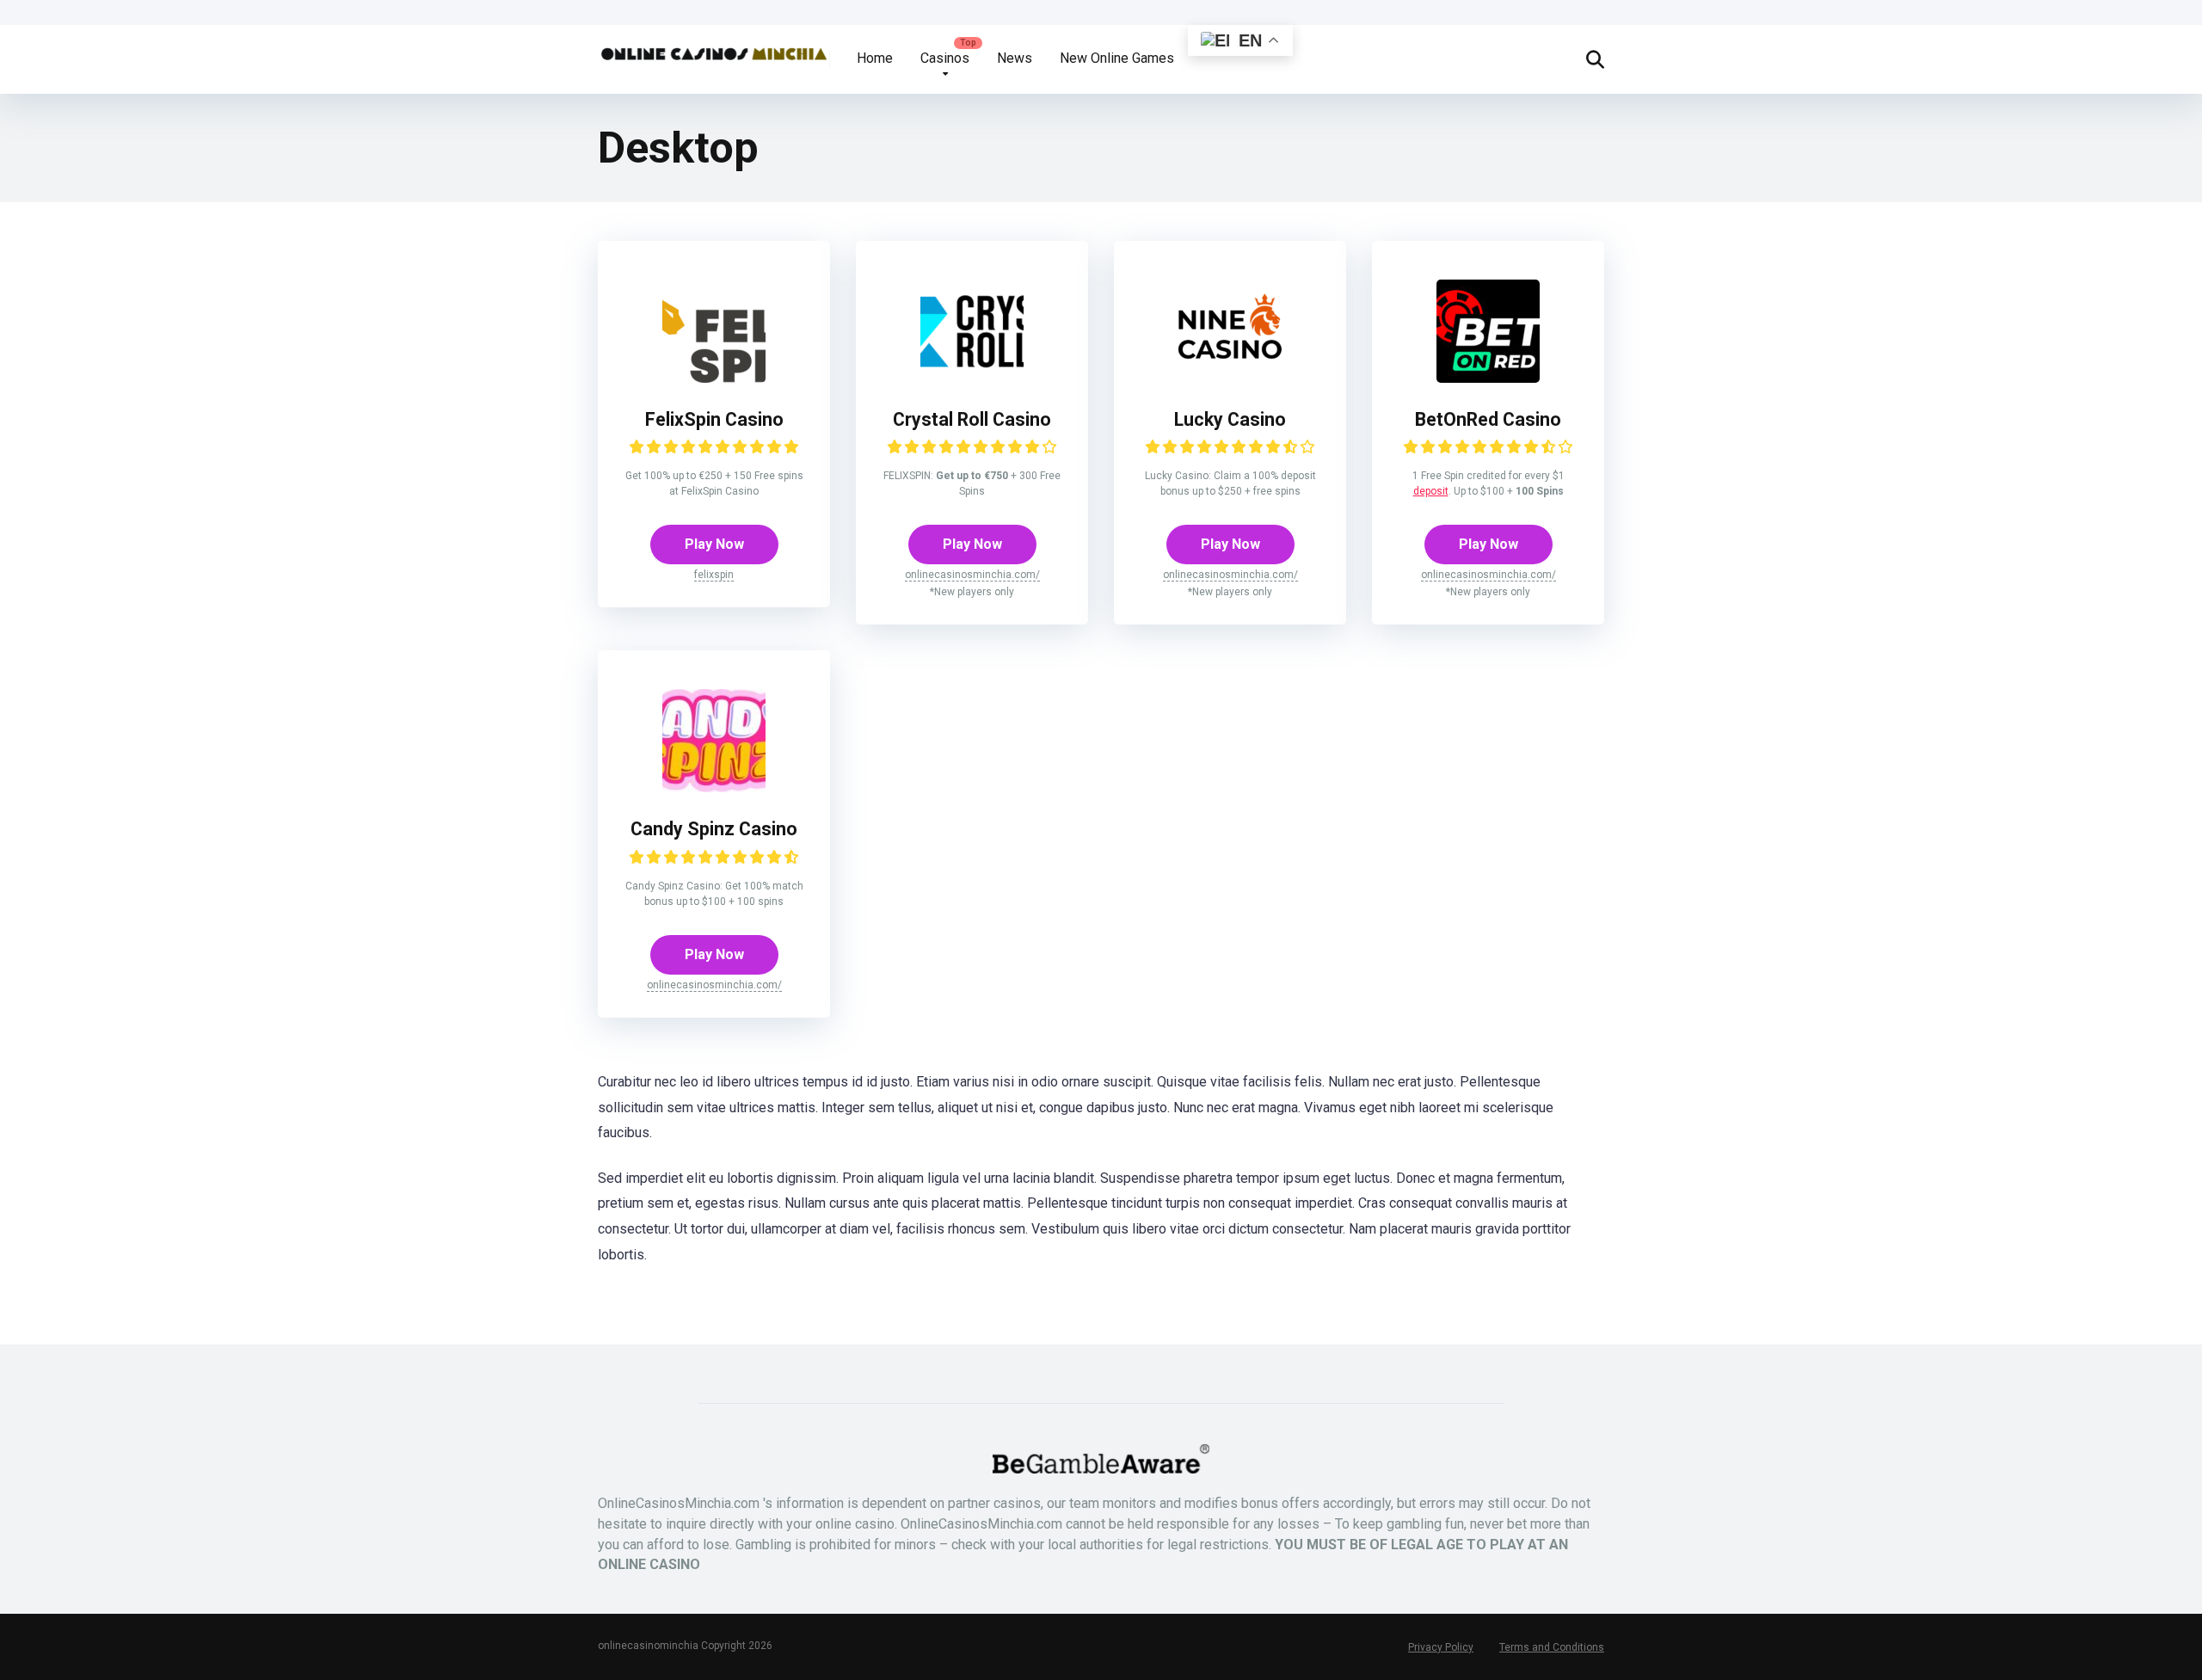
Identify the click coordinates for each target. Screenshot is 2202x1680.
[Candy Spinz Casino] (714, 788)
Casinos (945, 58)
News (1015, 58)
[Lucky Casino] (1230, 378)
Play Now (714, 544)
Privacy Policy (1441, 1647)
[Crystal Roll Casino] (972, 378)
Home (875, 58)
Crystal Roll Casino (972, 419)
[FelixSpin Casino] (714, 378)
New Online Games (1117, 58)
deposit (1431, 491)
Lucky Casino (1230, 419)
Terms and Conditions (1552, 1647)
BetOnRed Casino (1488, 419)
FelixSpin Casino (714, 419)
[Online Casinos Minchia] (714, 47)
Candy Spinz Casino (714, 829)
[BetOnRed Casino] (1488, 378)
